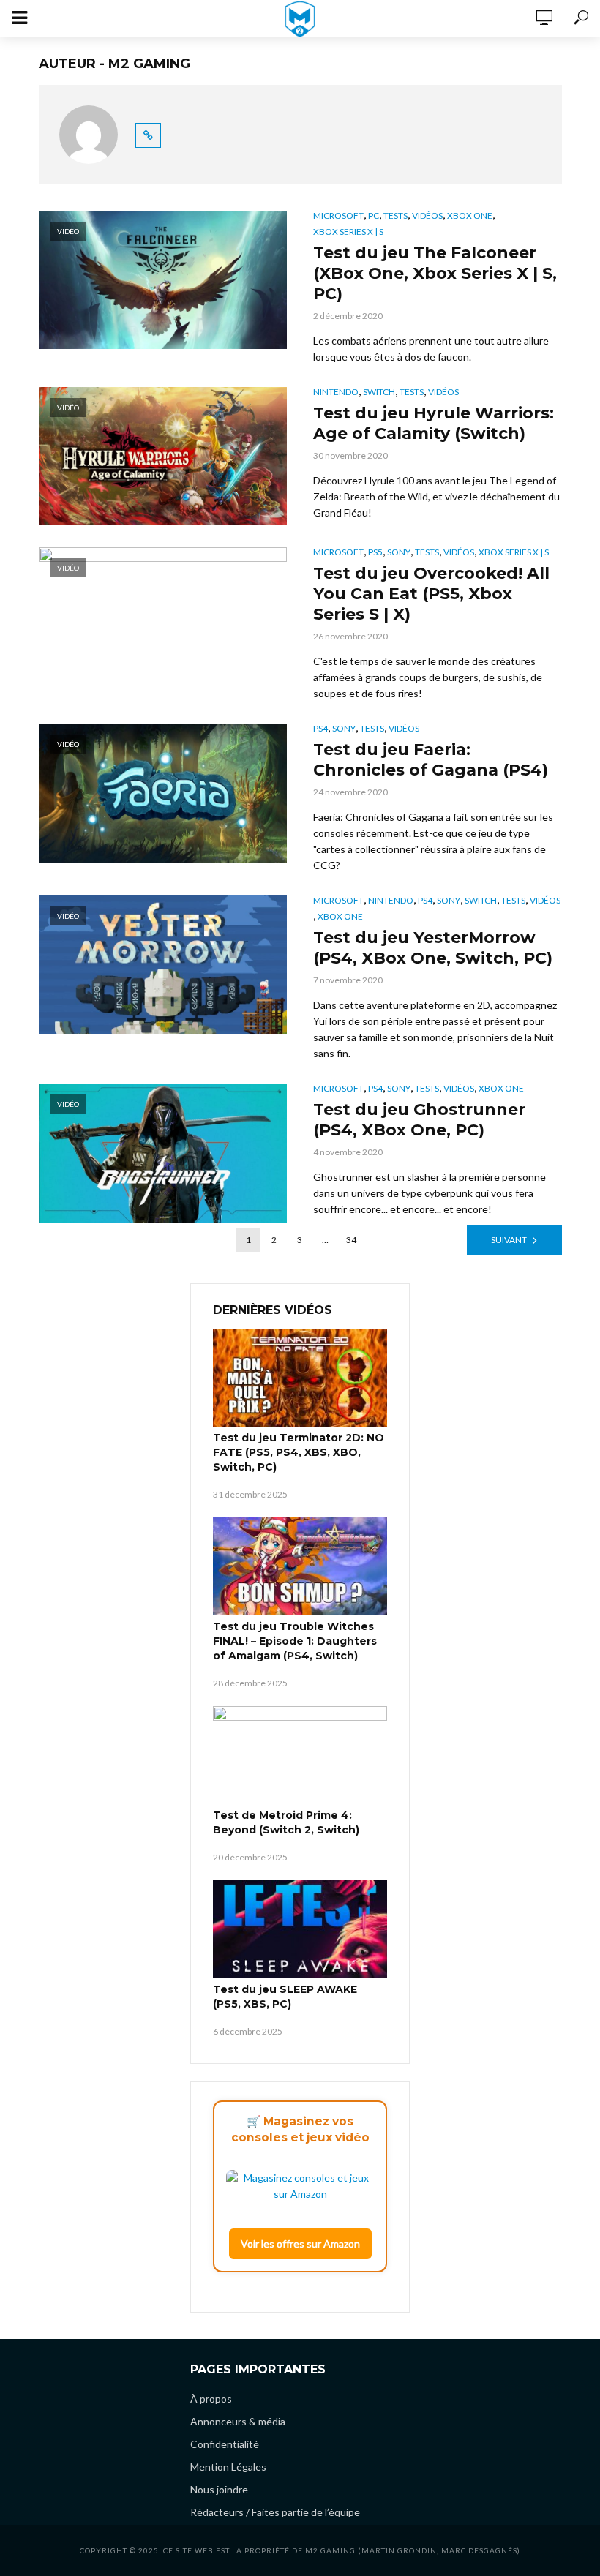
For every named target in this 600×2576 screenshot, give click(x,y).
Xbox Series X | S (348, 232)
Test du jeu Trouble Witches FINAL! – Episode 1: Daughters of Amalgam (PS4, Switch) (295, 1641)
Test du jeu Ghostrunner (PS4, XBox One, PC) (419, 1120)
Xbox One (470, 215)
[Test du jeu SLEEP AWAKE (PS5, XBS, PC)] (300, 1929)
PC (374, 215)
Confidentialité (225, 2444)
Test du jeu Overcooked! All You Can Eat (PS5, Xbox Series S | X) (431, 594)
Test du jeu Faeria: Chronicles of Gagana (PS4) (431, 760)
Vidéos (427, 215)
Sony (399, 552)
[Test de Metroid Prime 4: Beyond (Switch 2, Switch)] (300, 1755)
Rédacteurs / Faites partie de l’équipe (275, 2512)
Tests (395, 215)
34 (351, 1240)
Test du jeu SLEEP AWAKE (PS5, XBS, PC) (285, 1997)
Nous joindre (219, 2489)
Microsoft (338, 215)
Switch (379, 392)
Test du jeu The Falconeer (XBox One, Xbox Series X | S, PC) (435, 273)
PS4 (320, 728)
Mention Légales (228, 2467)
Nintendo (336, 392)
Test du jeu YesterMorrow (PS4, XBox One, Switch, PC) (433, 948)
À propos (211, 2399)
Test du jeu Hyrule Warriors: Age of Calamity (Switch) (434, 423)
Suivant (509, 1240)
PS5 (375, 552)
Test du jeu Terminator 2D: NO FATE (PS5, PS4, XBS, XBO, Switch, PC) (299, 1452)
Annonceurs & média (238, 2421)
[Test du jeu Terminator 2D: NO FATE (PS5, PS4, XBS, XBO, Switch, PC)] (300, 1378)
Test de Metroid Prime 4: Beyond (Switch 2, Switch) (286, 1822)
